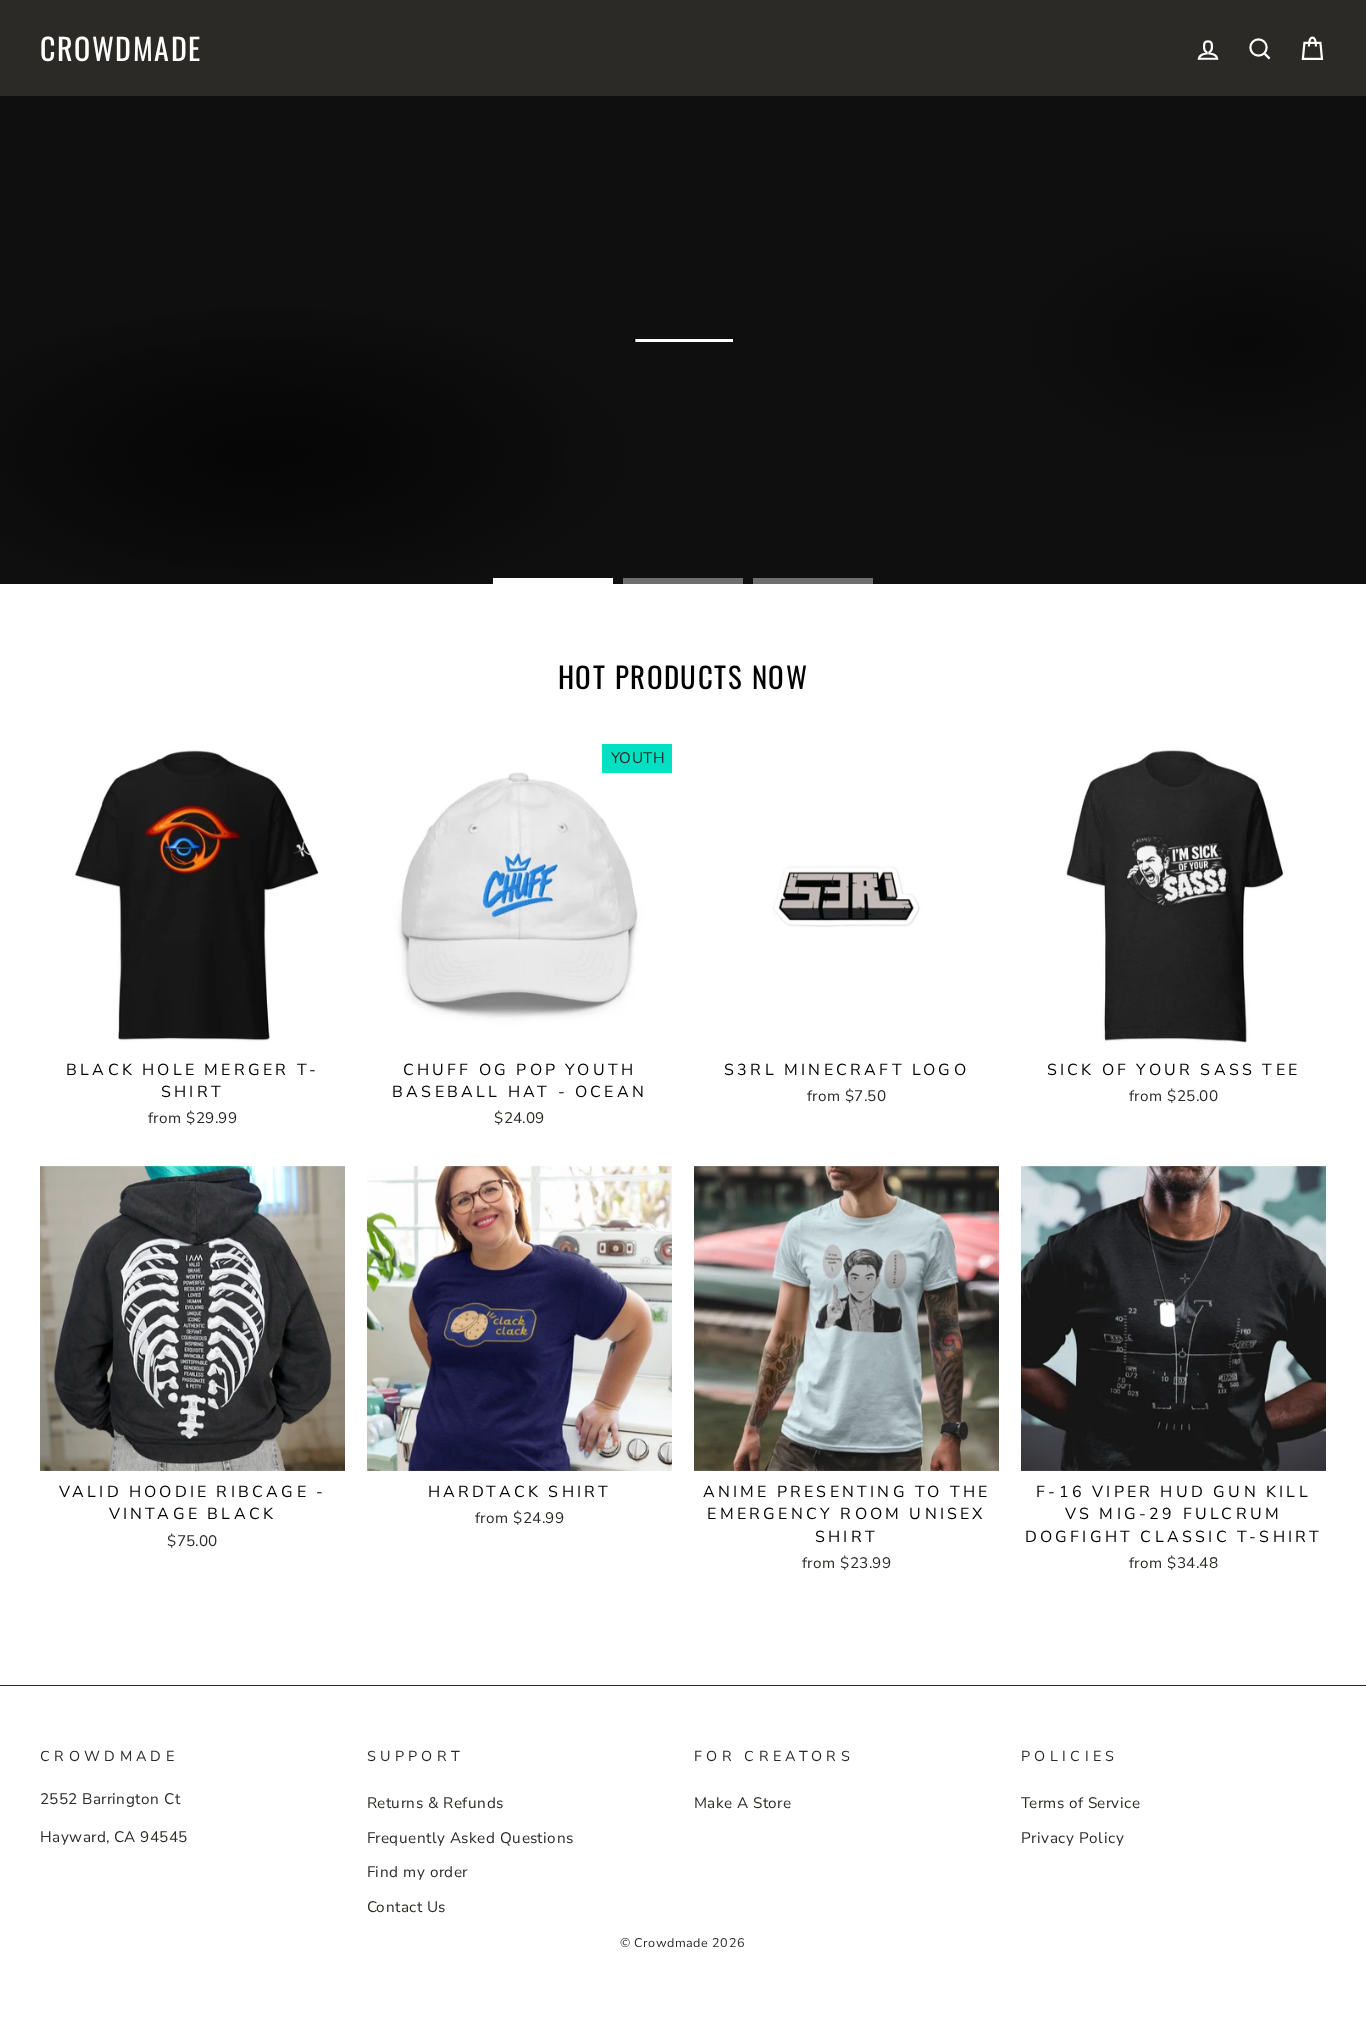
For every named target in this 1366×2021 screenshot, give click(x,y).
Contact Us (406, 1907)
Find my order (417, 1872)
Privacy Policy (1072, 1838)
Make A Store (742, 1803)
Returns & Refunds (435, 1803)
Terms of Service (1080, 1803)
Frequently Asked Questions (470, 1838)
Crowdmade (121, 48)
